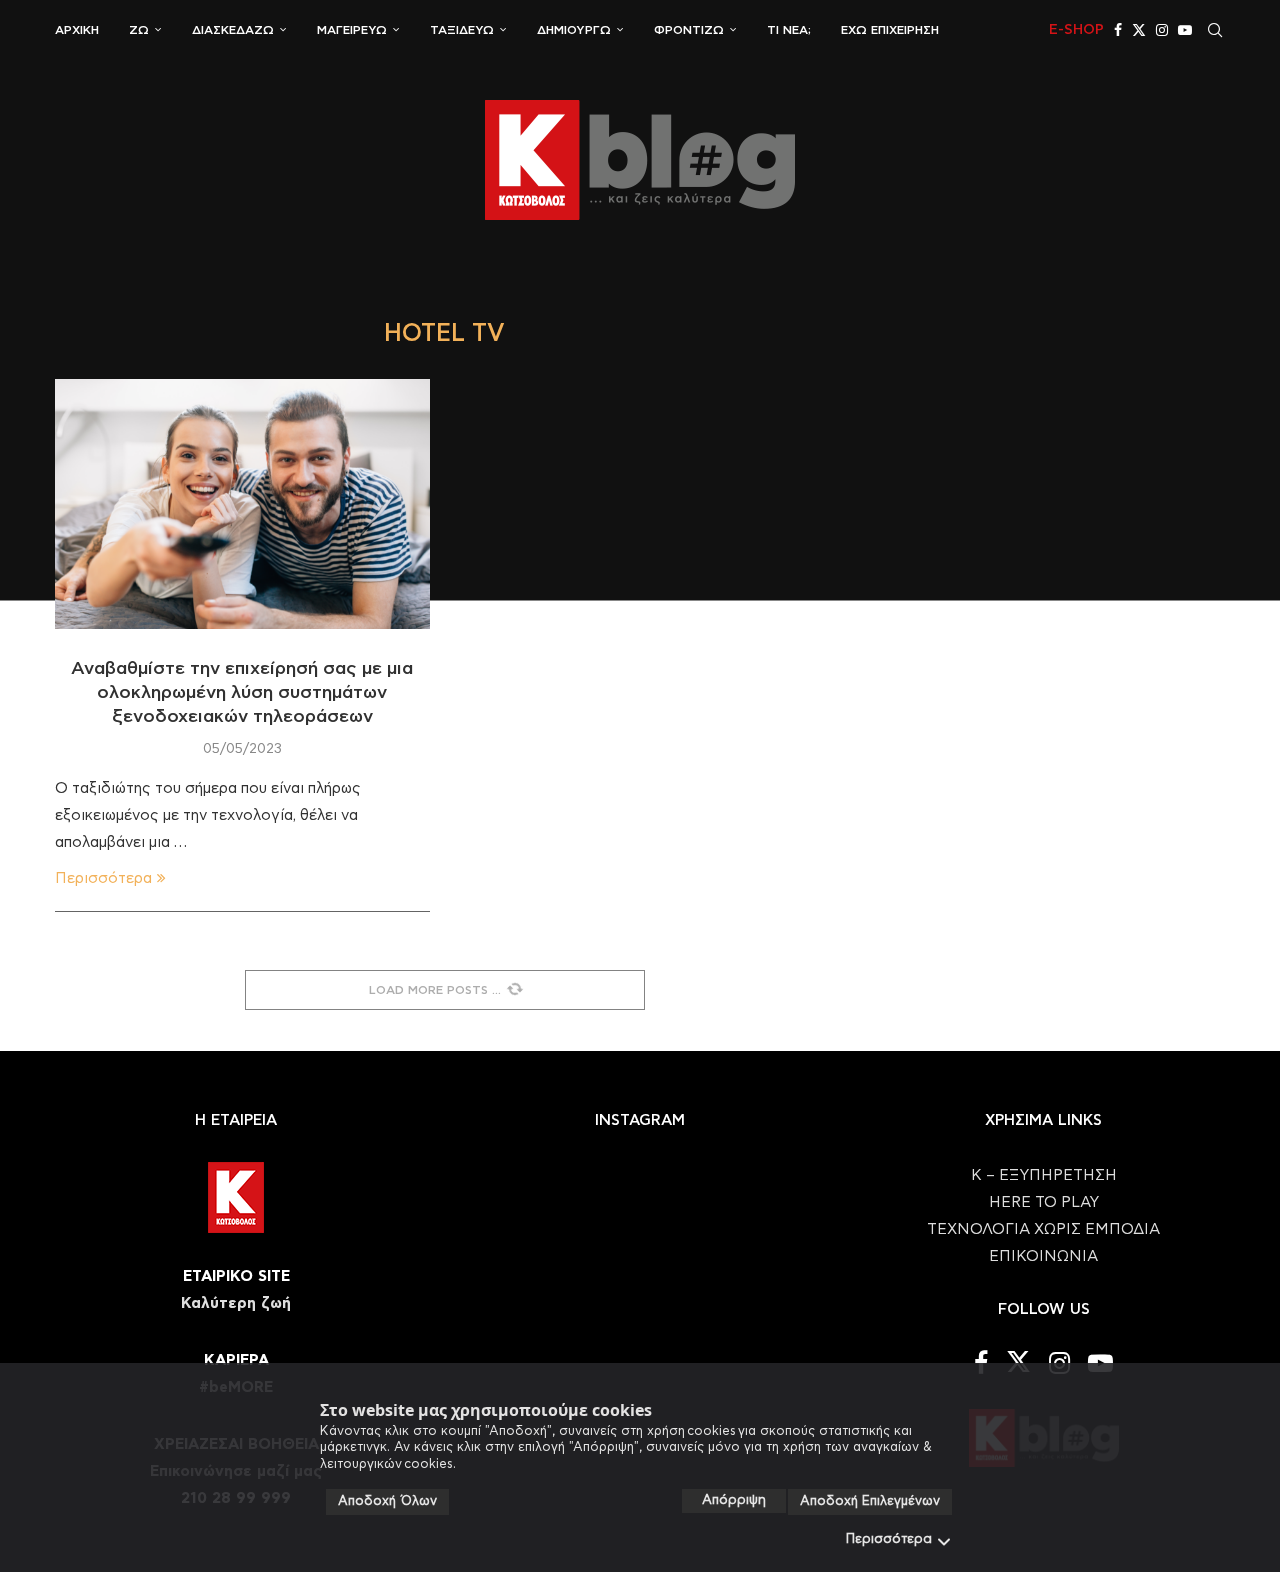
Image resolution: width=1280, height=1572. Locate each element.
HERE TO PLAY (1044, 1202)
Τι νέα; (789, 30)
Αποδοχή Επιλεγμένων (870, 1501)
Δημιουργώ (574, 30)
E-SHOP (1076, 30)
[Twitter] (1139, 30)
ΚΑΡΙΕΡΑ (236, 1360)
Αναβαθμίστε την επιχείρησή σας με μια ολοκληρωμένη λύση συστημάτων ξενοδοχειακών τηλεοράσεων (242, 693)
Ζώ (139, 30)
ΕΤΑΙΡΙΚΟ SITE (236, 1276)
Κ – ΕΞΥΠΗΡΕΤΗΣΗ (1044, 1175)
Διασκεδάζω (233, 30)
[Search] (1215, 30)
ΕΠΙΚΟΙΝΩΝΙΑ (1043, 1256)
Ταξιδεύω (462, 30)
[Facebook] (1118, 30)
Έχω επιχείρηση (890, 30)
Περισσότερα (889, 1539)
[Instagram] (1162, 30)
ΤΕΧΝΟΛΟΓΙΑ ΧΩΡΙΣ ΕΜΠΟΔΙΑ (1043, 1229)
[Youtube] (1185, 30)
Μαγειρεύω (352, 30)
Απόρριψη (734, 1500)
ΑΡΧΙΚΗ (77, 30)
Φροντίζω (689, 30)
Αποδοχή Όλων (387, 1501)
